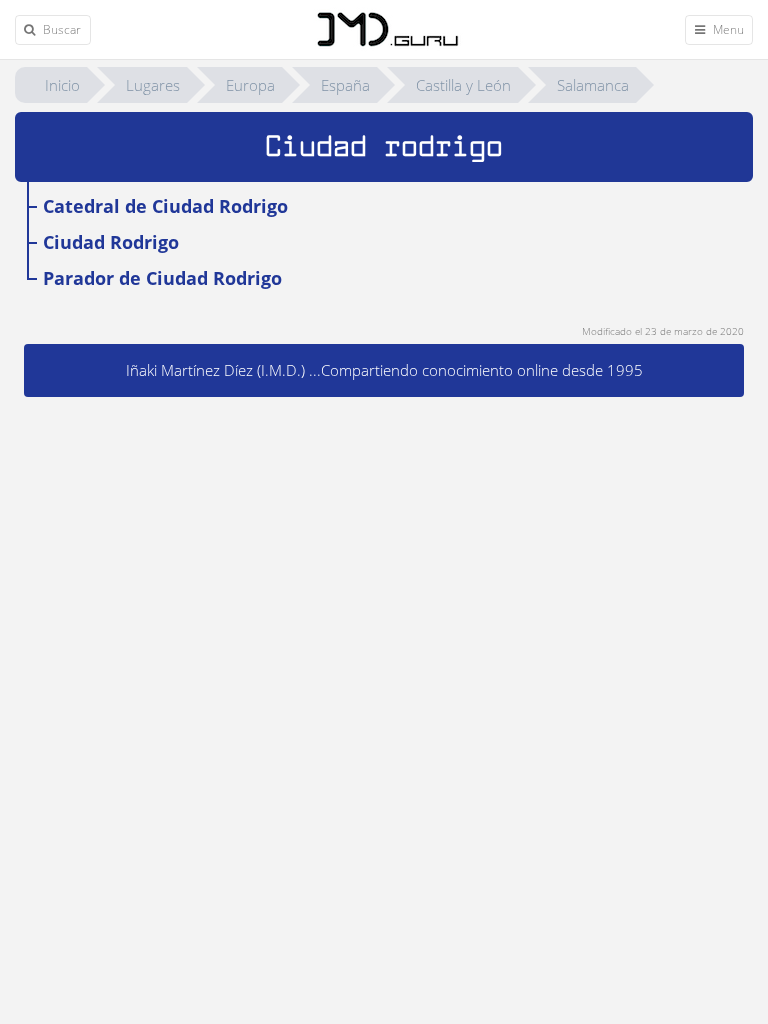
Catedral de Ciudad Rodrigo (165, 206)
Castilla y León (463, 85)
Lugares (153, 85)
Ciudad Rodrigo (111, 242)
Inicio (62, 85)
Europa (250, 85)
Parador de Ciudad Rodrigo (162, 278)
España (345, 85)
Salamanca (593, 85)
